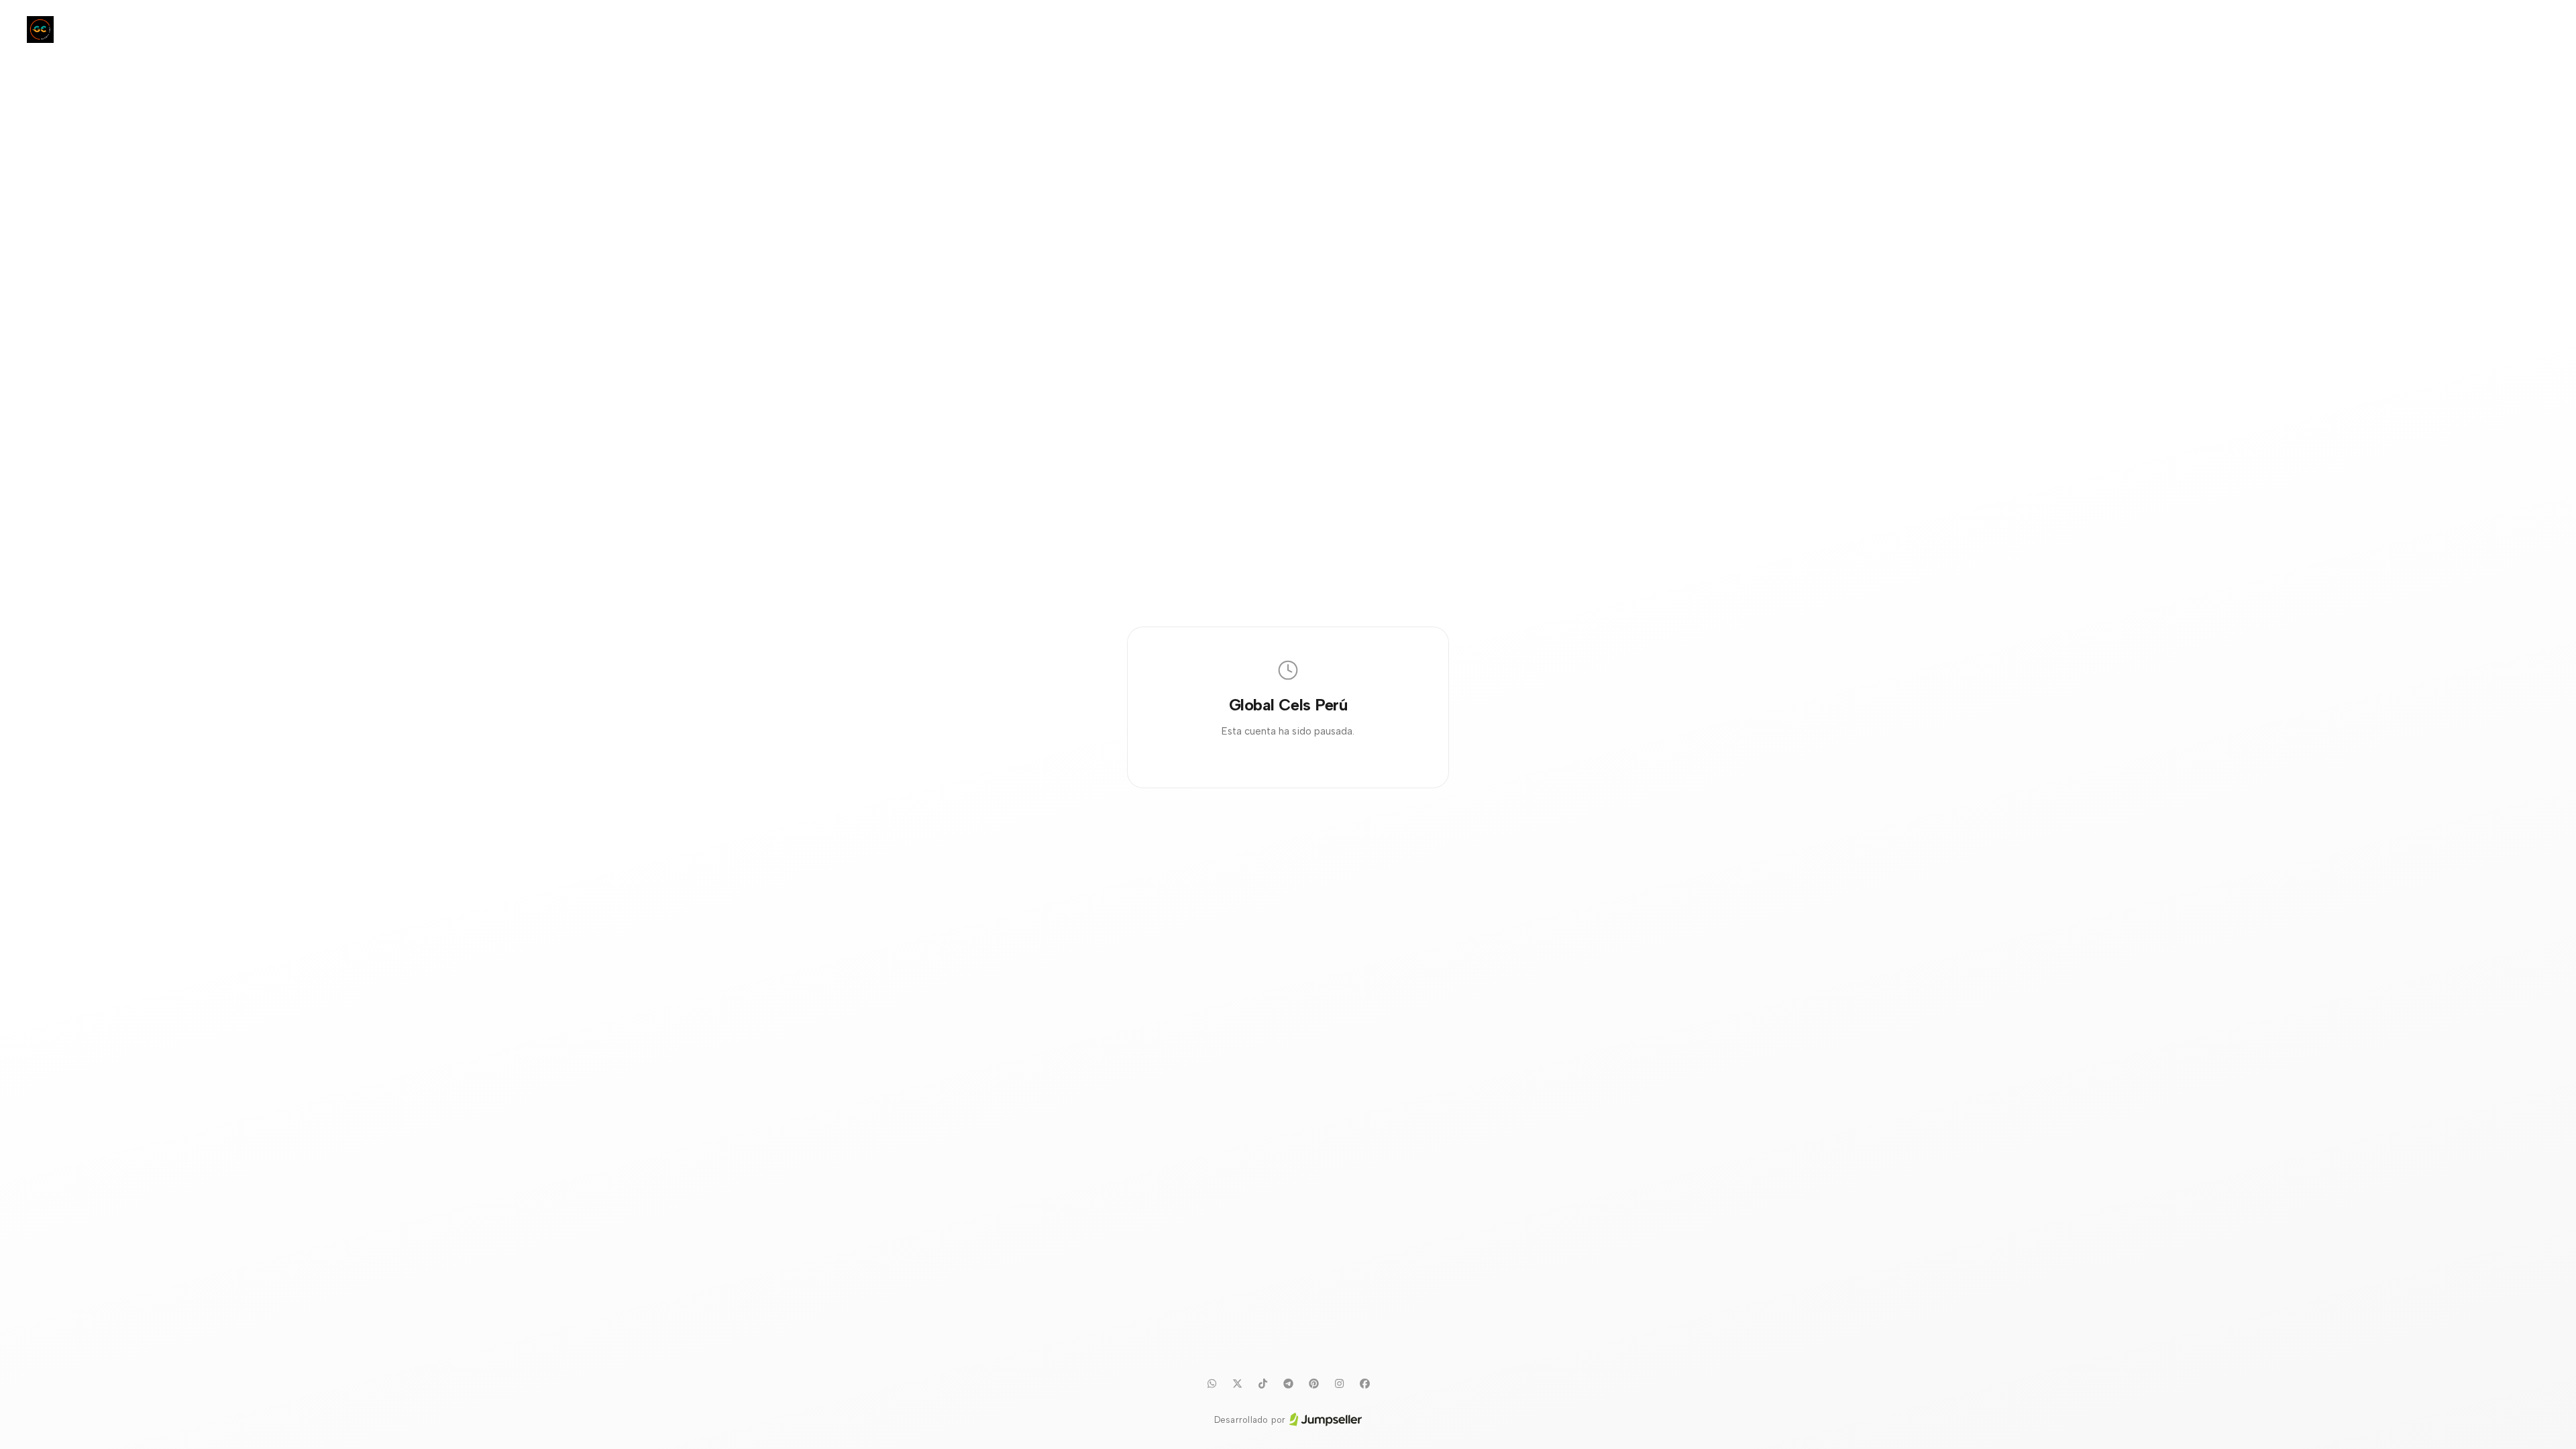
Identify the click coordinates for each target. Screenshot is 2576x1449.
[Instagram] (1339, 1384)
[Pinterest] (1313, 1384)
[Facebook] (1364, 1384)
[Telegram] (1288, 1384)
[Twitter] (1237, 1384)
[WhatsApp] (1212, 1384)
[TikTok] (1263, 1384)
